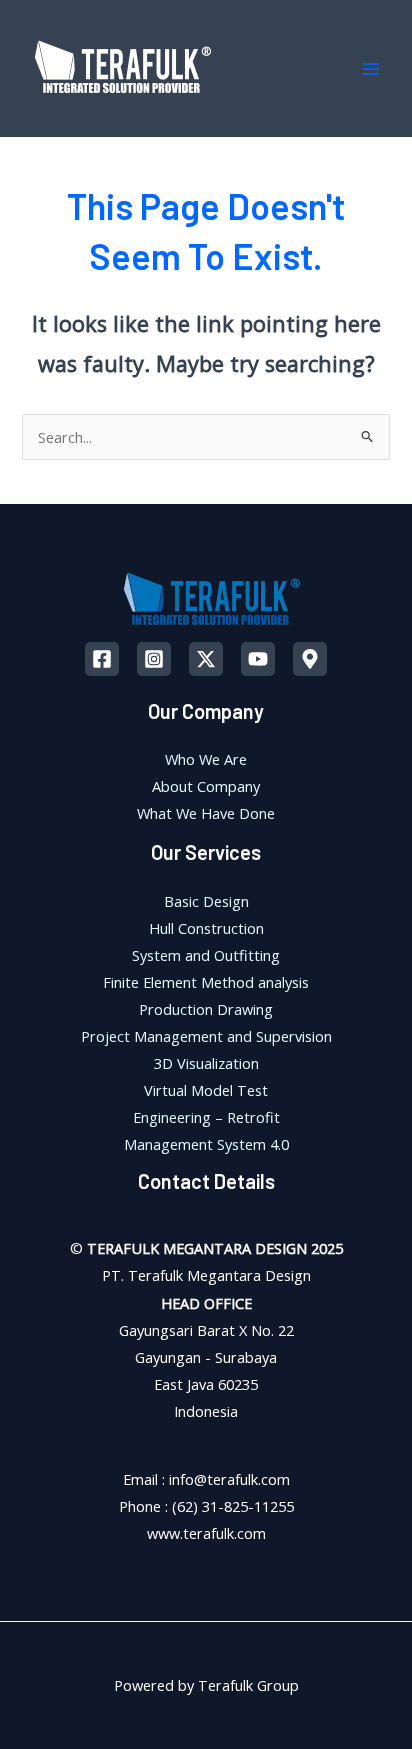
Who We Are (206, 759)
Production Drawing (206, 1009)
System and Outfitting (206, 955)
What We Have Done (206, 813)
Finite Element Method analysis (206, 982)
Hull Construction (206, 928)
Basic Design (206, 901)
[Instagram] (154, 659)
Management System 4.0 (206, 1144)
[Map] (310, 659)
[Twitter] (206, 659)
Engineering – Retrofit (206, 1117)
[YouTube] (258, 659)
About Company (206, 786)
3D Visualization (206, 1063)
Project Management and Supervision (206, 1036)
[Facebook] (102, 659)
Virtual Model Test (206, 1090)
